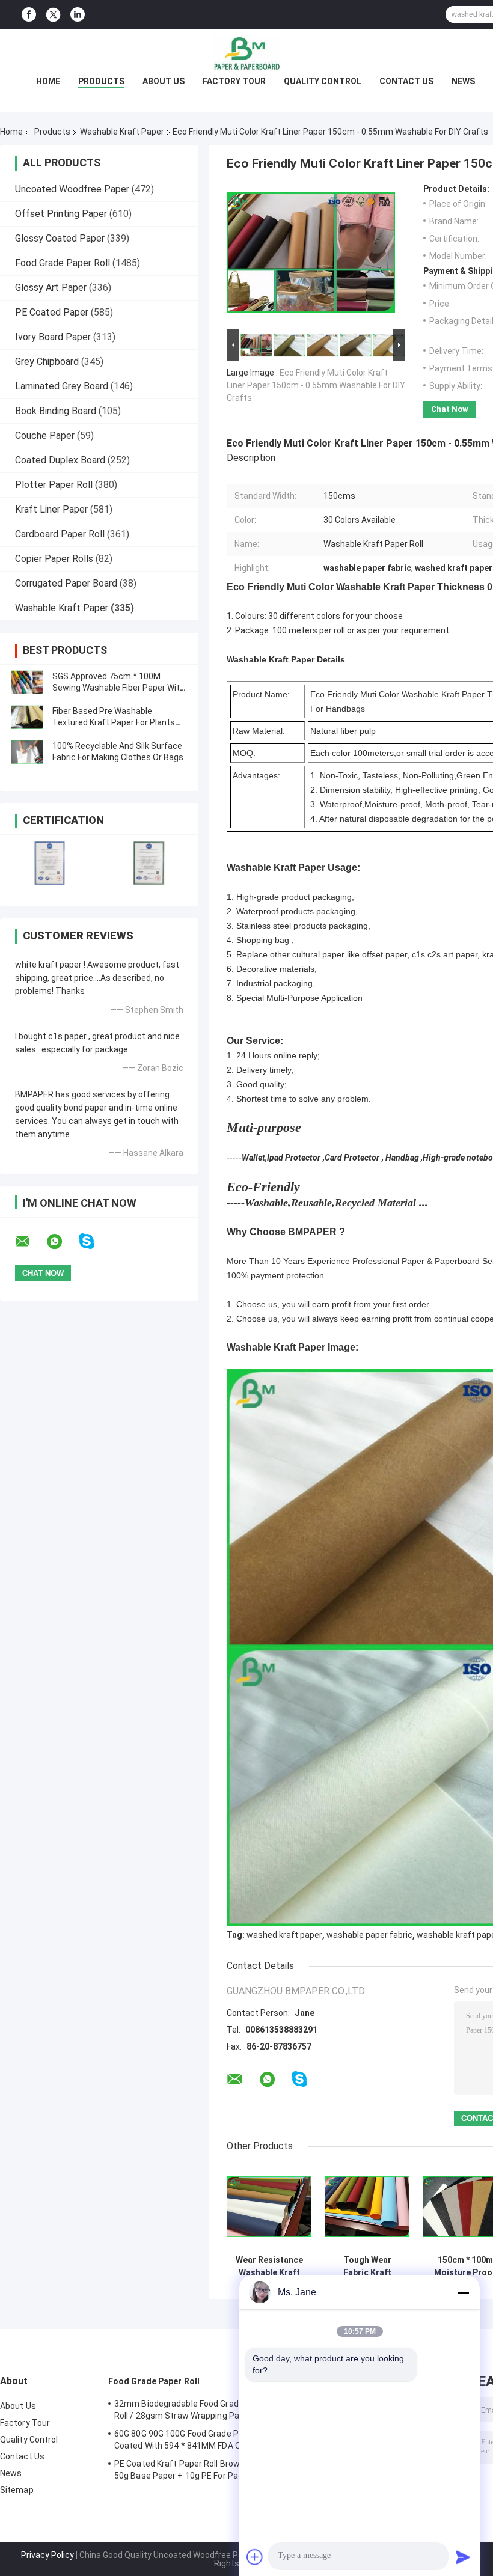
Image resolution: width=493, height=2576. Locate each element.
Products (101, 81)
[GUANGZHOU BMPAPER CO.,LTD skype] (94, 1241)
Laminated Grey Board (62, 386)
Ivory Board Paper (53, 337)
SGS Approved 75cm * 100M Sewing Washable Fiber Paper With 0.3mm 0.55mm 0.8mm (118, 688)
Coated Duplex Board (60, 460)
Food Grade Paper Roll (63, 263)
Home (48, 81)
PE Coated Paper (52, 312)
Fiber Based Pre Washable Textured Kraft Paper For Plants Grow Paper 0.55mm (114, 722)
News (463, 81)
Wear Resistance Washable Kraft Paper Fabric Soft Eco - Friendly (269, 2266)
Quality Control (323, 81)
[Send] (463, 2557)
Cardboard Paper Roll (60, 534)
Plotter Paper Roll (54, 485)
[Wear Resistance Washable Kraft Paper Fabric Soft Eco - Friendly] (269, 2207)
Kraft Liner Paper (51, 509)
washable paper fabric (369, 1935)
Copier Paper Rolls (54, 559)
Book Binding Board (56, 411)
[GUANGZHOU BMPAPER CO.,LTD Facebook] (29, 15)
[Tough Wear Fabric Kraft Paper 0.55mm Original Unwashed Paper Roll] (367, 2207)
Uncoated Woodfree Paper (72, 189)
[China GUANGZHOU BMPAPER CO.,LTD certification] (50, 863)
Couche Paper (45, 435)
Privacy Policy (47, 2555)
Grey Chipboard (47, 362)
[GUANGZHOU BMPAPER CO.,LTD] (246, 53)
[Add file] (255, 2557)
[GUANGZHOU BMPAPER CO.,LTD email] (30, 1242)
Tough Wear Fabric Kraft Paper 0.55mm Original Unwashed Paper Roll (367, 2266)
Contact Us (406, 81)
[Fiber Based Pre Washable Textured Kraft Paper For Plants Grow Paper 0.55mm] (27, 717)
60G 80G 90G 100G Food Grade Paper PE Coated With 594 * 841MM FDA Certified (192, 2440)
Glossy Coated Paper (60, 238)
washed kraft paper (284, 1935)
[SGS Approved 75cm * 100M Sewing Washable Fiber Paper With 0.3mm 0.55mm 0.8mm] (27, 682)
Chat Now (450, 409)
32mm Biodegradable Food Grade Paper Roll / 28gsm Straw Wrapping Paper (191, 2410)
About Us (164, 81)
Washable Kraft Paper (122, 132)
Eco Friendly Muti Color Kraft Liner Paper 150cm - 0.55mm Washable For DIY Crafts (316, 385)
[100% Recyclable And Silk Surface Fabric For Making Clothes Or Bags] (27, 752)
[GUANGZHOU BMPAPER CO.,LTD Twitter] (53, 15)
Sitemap (17, 2490)
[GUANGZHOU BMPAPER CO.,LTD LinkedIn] (78, 15)
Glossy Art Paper (51, 288)
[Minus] (463, 2292)
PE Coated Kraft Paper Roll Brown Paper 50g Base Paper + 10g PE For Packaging (192, 2470)
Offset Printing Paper (61, 214)
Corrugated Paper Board (66, 583)
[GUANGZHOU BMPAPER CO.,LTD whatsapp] (62, 1242)
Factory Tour (234, 81)
